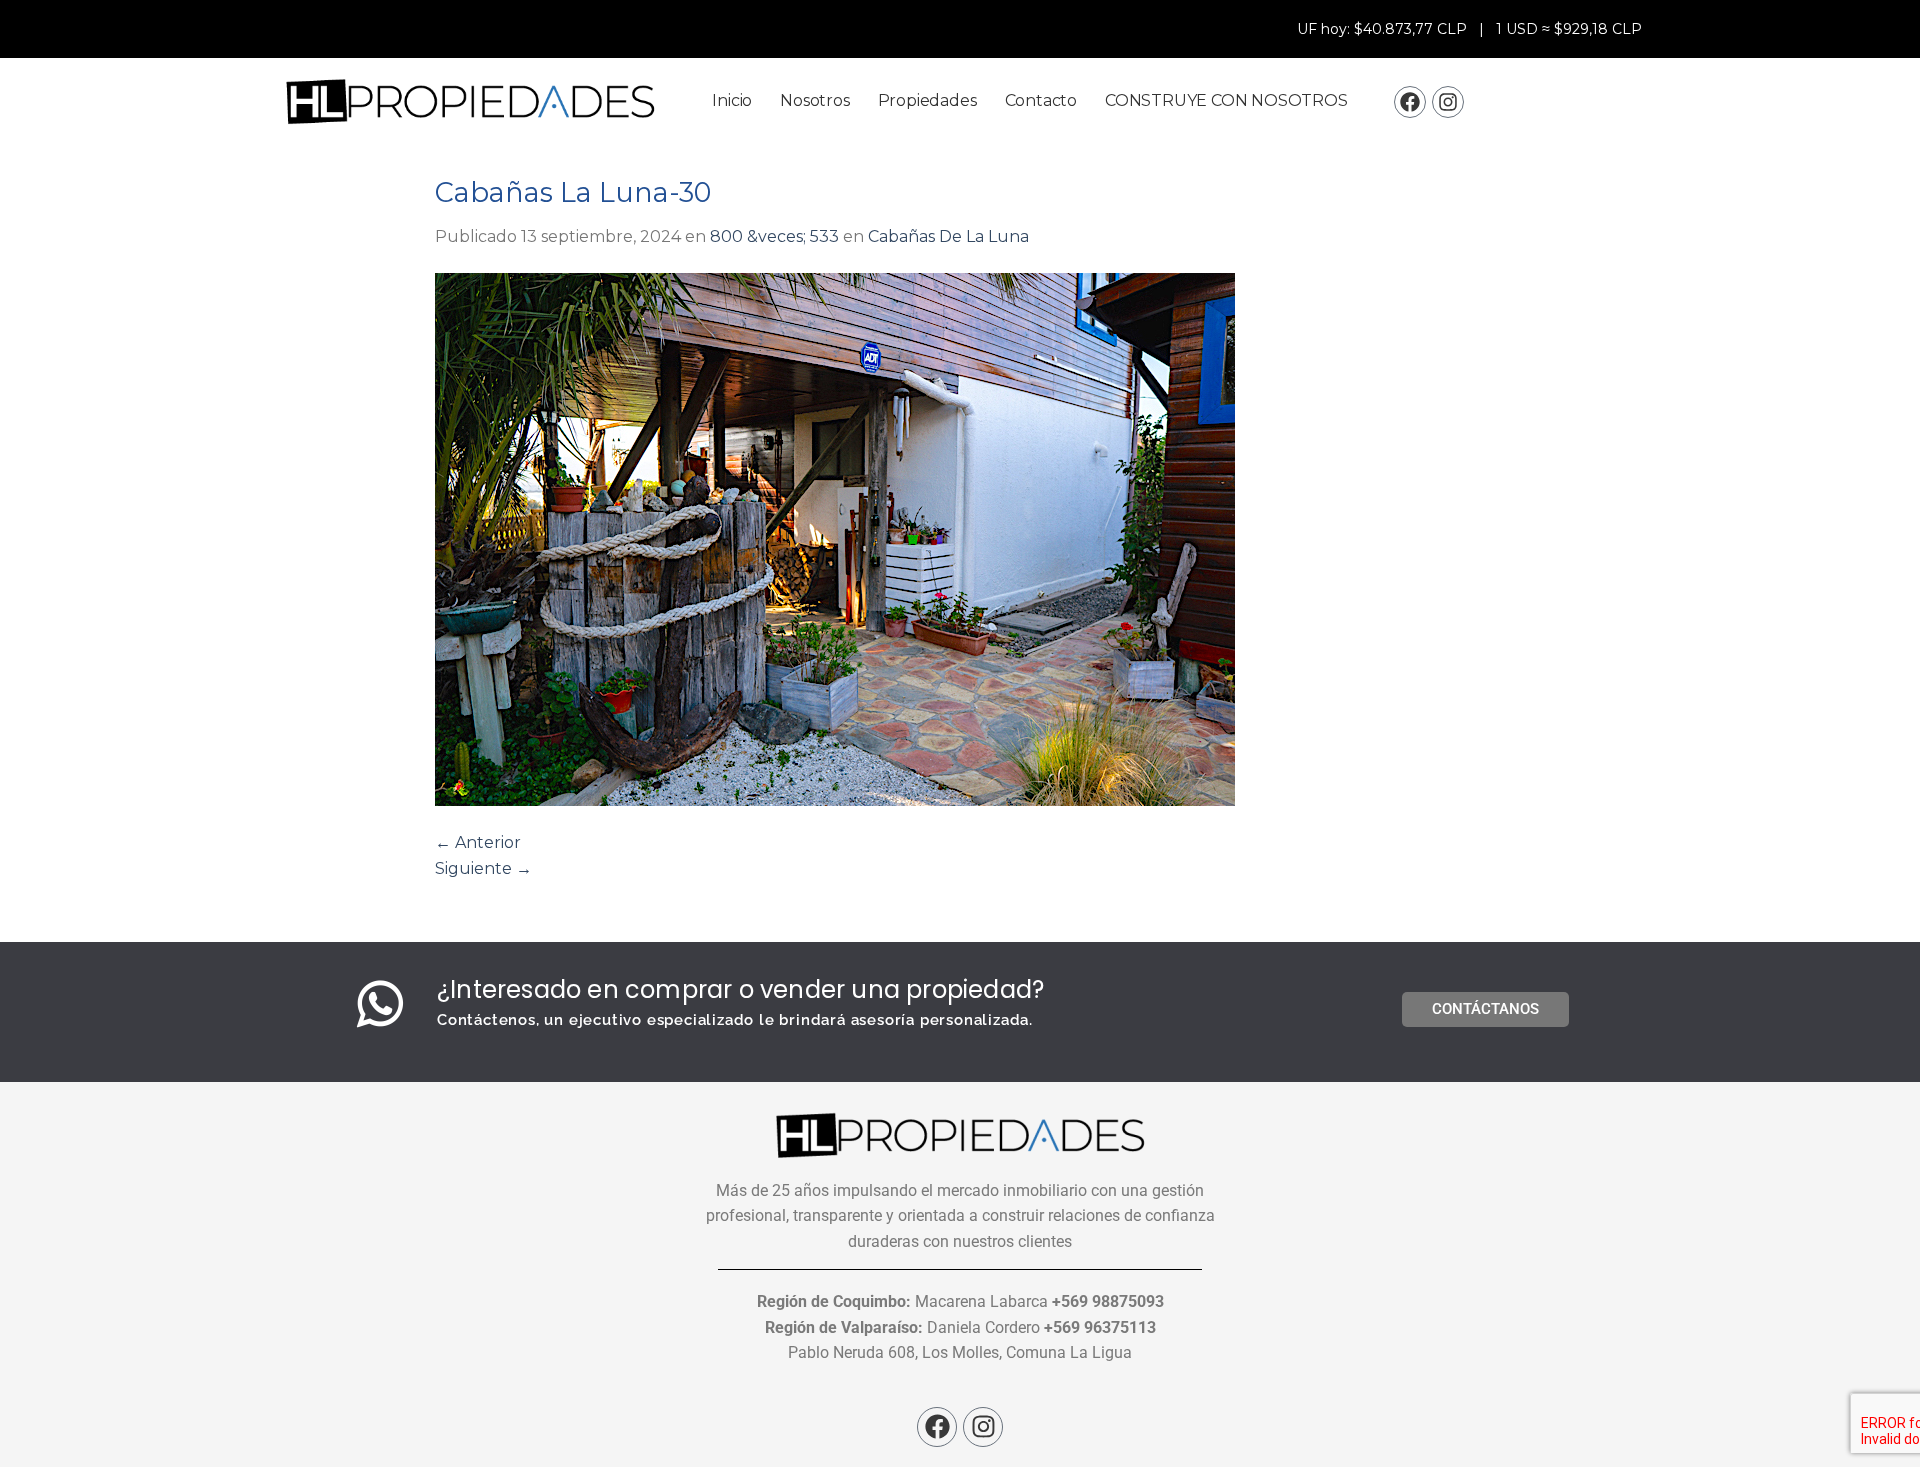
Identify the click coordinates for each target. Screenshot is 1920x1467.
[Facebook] (1410, 102)
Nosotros (814, 100)
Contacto (1041, 100)
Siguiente (483, 868)
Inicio (732, 100)
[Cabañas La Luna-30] (960, 539)
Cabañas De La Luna (948, 236)
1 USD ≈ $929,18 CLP (1569, 29)
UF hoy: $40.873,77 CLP (1384, 29)
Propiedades (927, 100)
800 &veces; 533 (774, 236)
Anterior (478, 842)
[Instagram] (1448, 102)
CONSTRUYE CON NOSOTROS (1226, 100)
